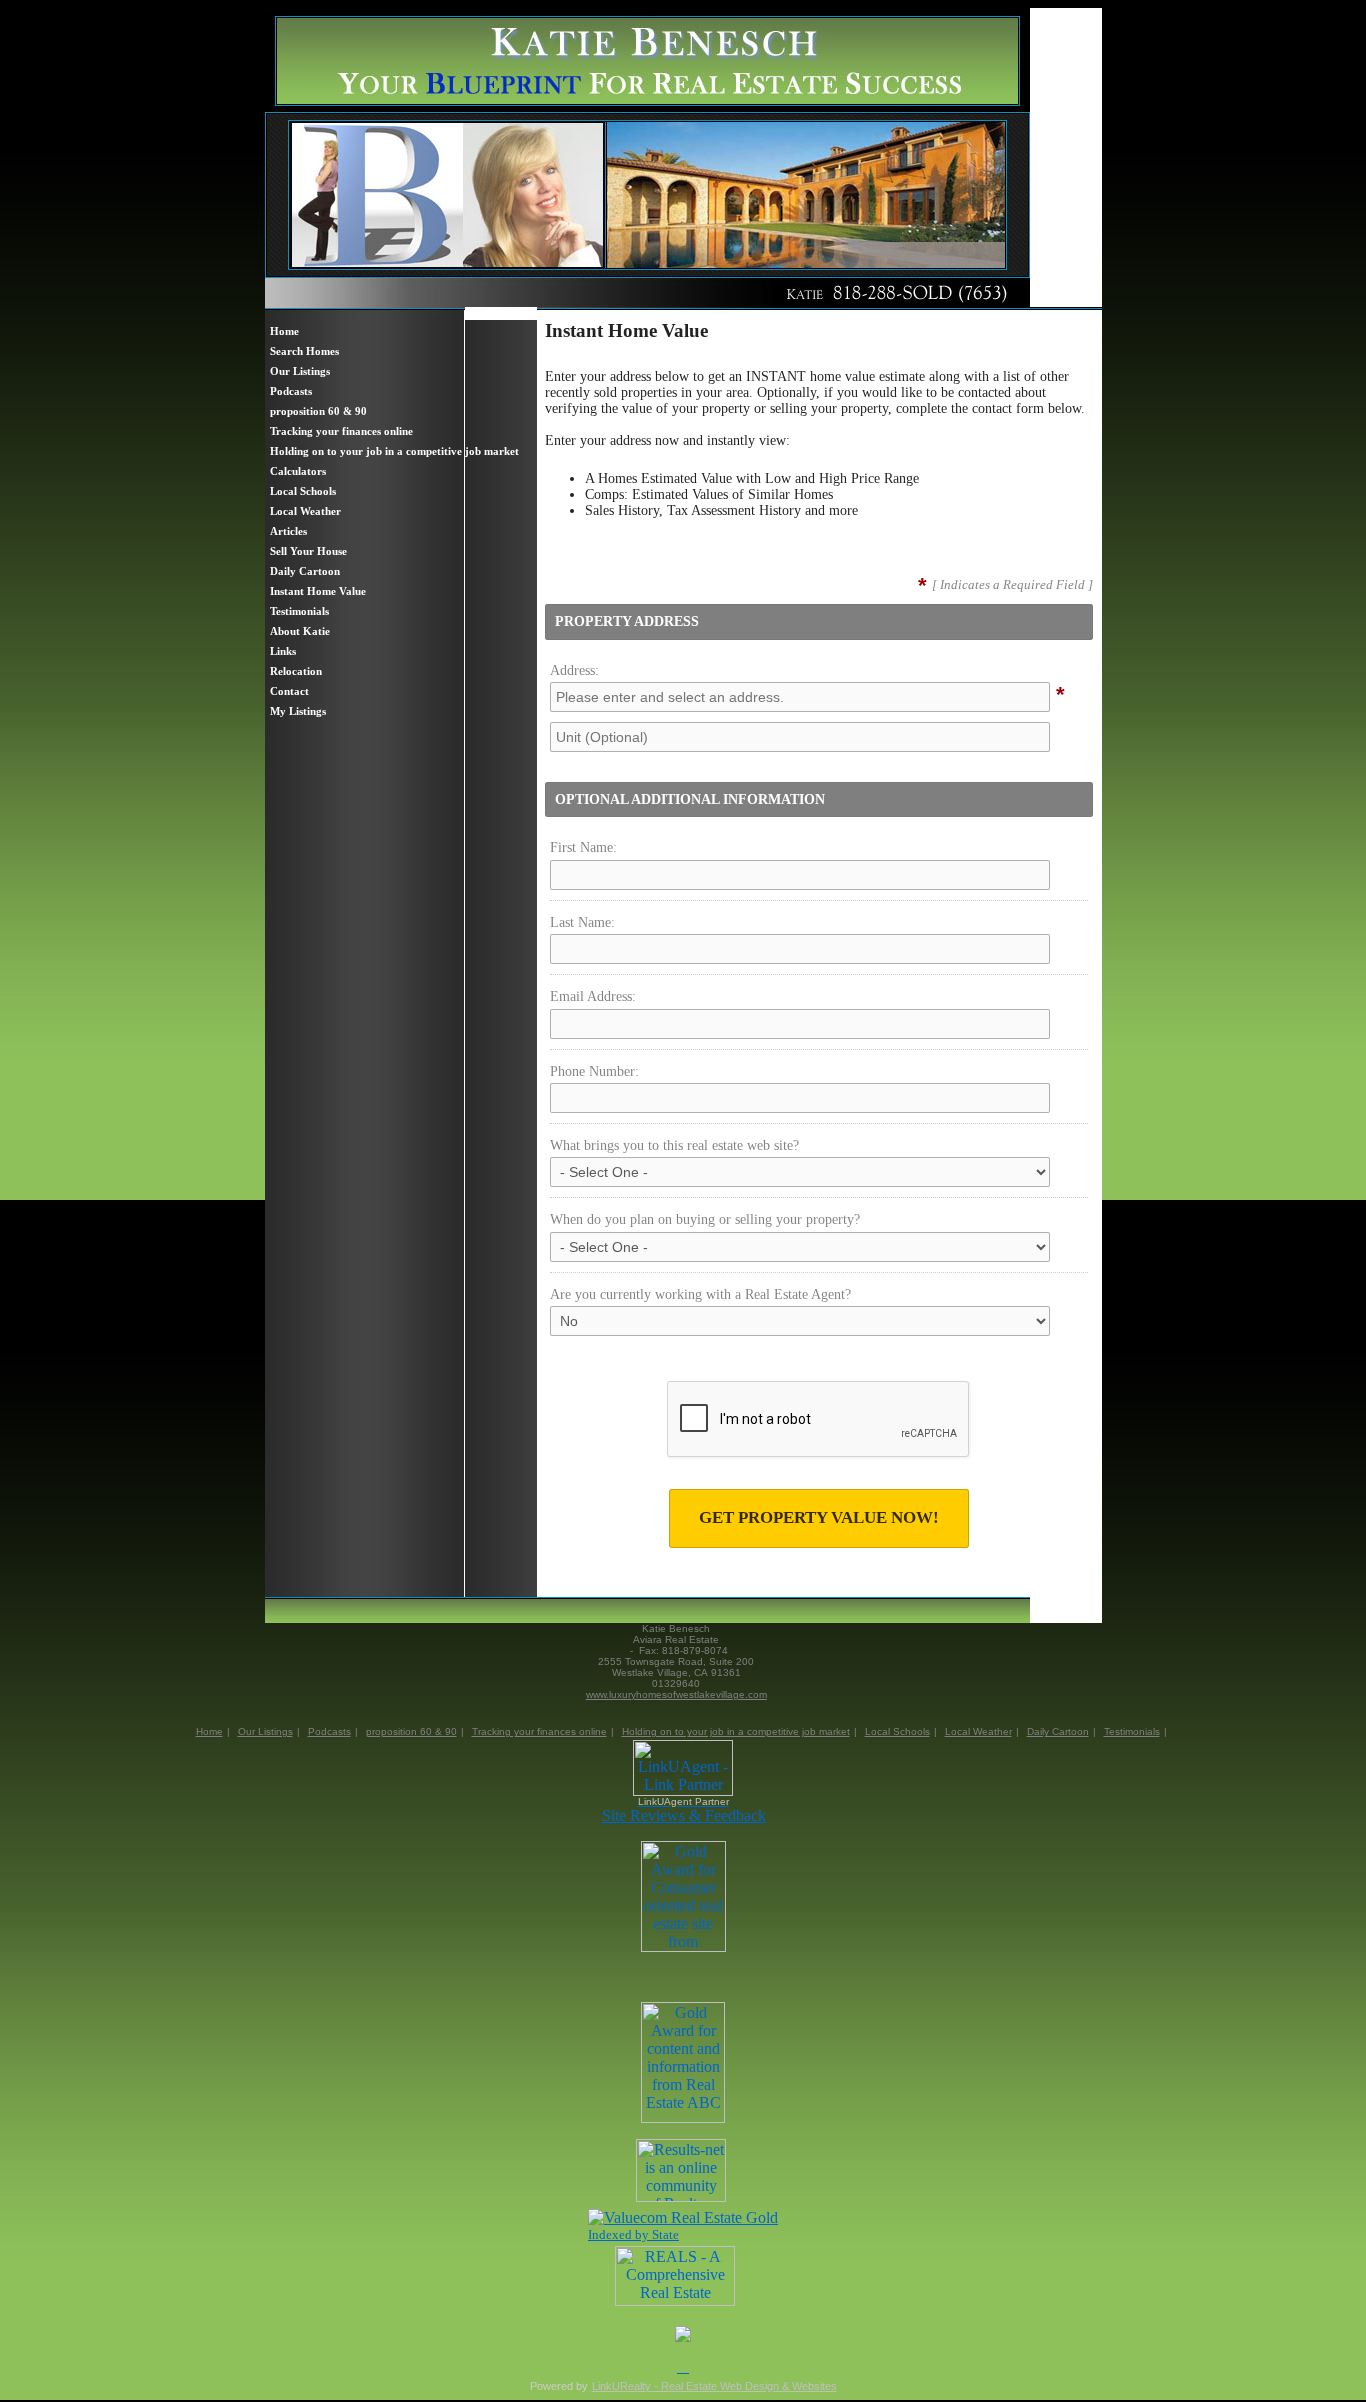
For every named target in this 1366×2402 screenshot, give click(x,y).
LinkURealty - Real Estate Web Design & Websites (714, 2386)
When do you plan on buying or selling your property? (705, 1219)
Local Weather (978, 1731)
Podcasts (329, 1731)
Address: (574, 670)
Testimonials (1132, 1731)
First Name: (583, 847)
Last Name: (582, 922)
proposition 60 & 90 (411, 1731)
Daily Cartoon (1058, 1731)
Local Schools (897, 1731)
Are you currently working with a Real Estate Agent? (700, 1294)
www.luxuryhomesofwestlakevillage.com (676, 1694)
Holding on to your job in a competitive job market (736, 1731)
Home (209, 1731)
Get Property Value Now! (819, 1517)
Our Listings (265, 1731)
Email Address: (593, 996)
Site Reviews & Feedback (684, 1815)
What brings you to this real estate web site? (674, 1145)
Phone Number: (594, 1071)
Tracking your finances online (539, 1731)
